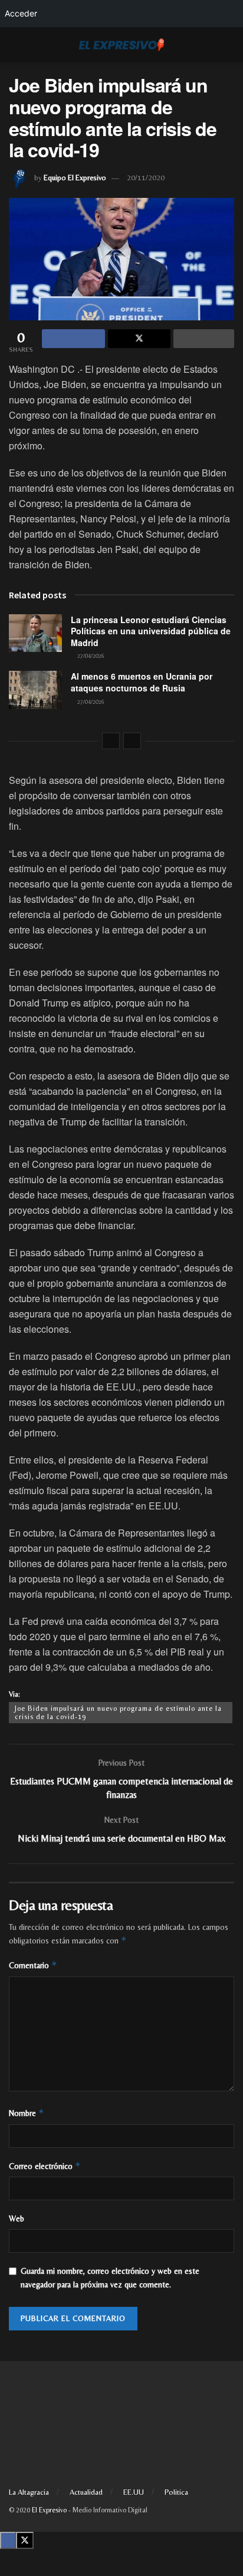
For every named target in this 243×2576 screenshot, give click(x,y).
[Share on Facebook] (73, 339)
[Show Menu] (14, 45)
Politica (176, 2492)
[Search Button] (229, 45)
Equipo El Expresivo (75, 178)
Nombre (27, 2113)
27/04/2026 (90, 656)
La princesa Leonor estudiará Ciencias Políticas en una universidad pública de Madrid (151, 631)
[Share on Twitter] (139, 339)
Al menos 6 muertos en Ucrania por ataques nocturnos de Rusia (142, 682)
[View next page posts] (132, 741)
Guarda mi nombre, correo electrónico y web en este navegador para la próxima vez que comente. (110, 2277)
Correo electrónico (45, 2166)
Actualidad (86, 2492)
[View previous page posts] (111, 741)
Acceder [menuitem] (21, 13)
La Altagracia (29, 2492)
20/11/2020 (146, 178)
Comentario (33, 1965)
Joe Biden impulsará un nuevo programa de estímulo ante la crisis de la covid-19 (118, 1713)
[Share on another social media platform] (204, 339)
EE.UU (134, 2492)
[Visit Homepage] (121, 45)
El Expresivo (49, 2510)
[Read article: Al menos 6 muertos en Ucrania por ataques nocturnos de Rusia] (35, 690)
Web (17, 2219)
